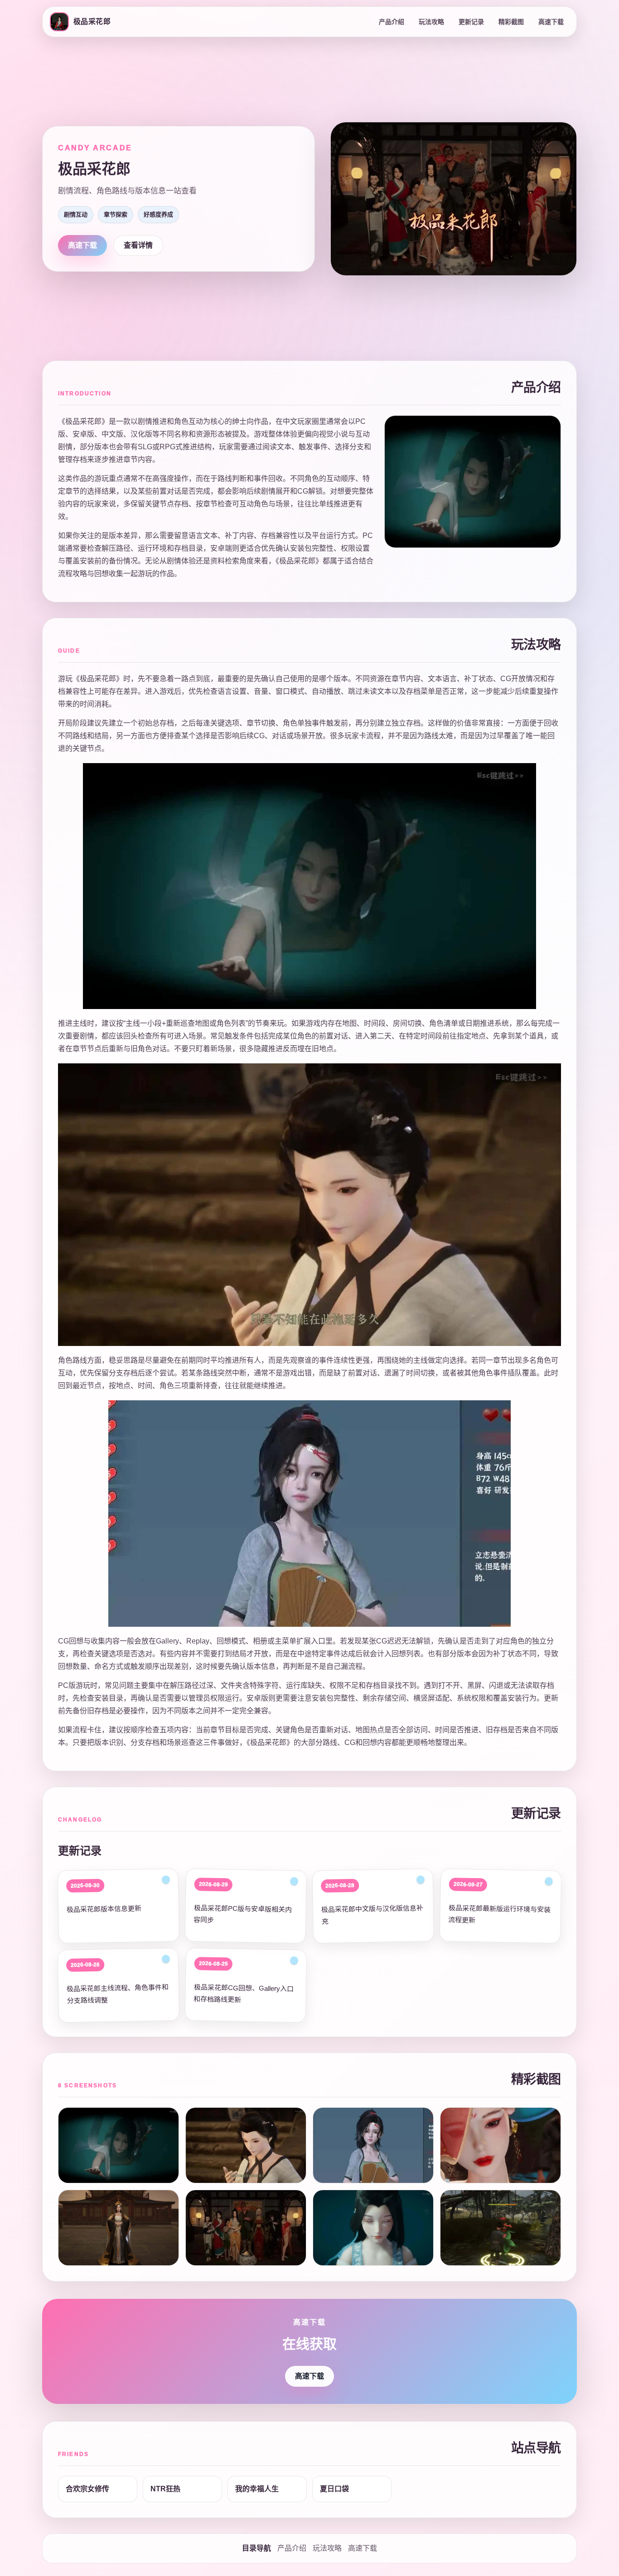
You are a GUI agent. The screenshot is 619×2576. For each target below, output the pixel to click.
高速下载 (551, 22)
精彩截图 (511, 22)
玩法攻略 (431, 22)
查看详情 (138, 245)
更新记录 (471, 22)
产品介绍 (392, 22)
